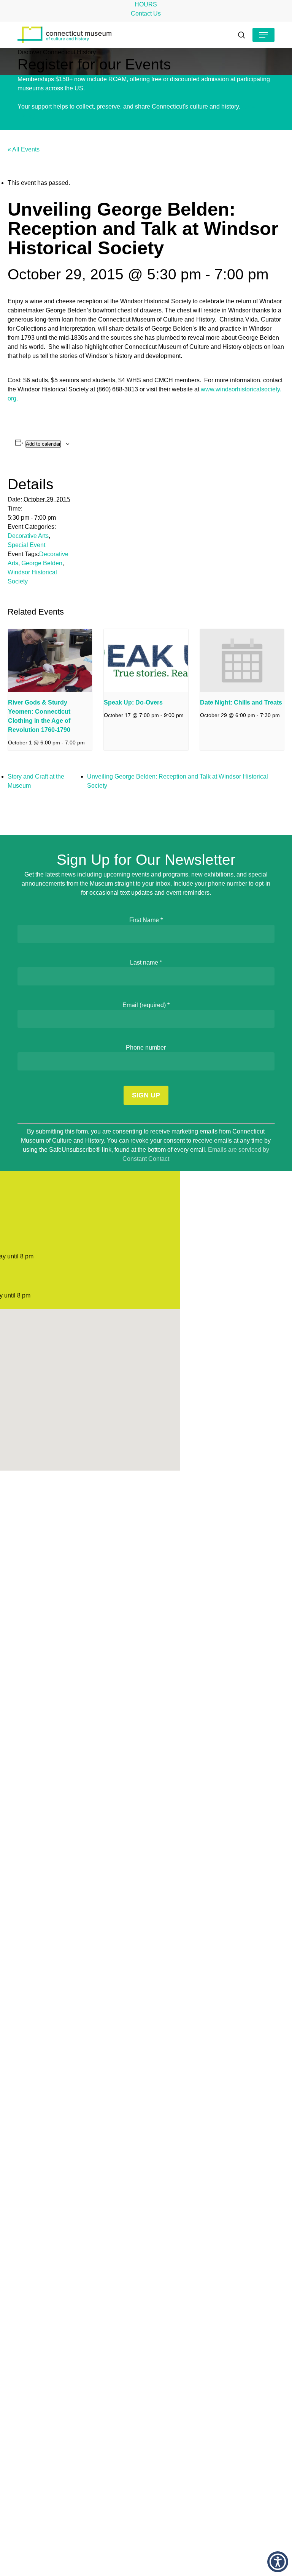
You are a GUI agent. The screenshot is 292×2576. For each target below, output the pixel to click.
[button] (263, 35)
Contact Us (146, 13)
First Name (146, 920)
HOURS (146, 4)
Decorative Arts (28, 536)
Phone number (146, 1048)
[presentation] (50, 661)
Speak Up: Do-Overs (133, 702)
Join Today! (102, 88)
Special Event (26, 545)
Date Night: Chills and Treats (241, 702)
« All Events (24, 149)
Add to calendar (43, 444)
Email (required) (146, 1005)
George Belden (42, 563)
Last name (146, 962)
